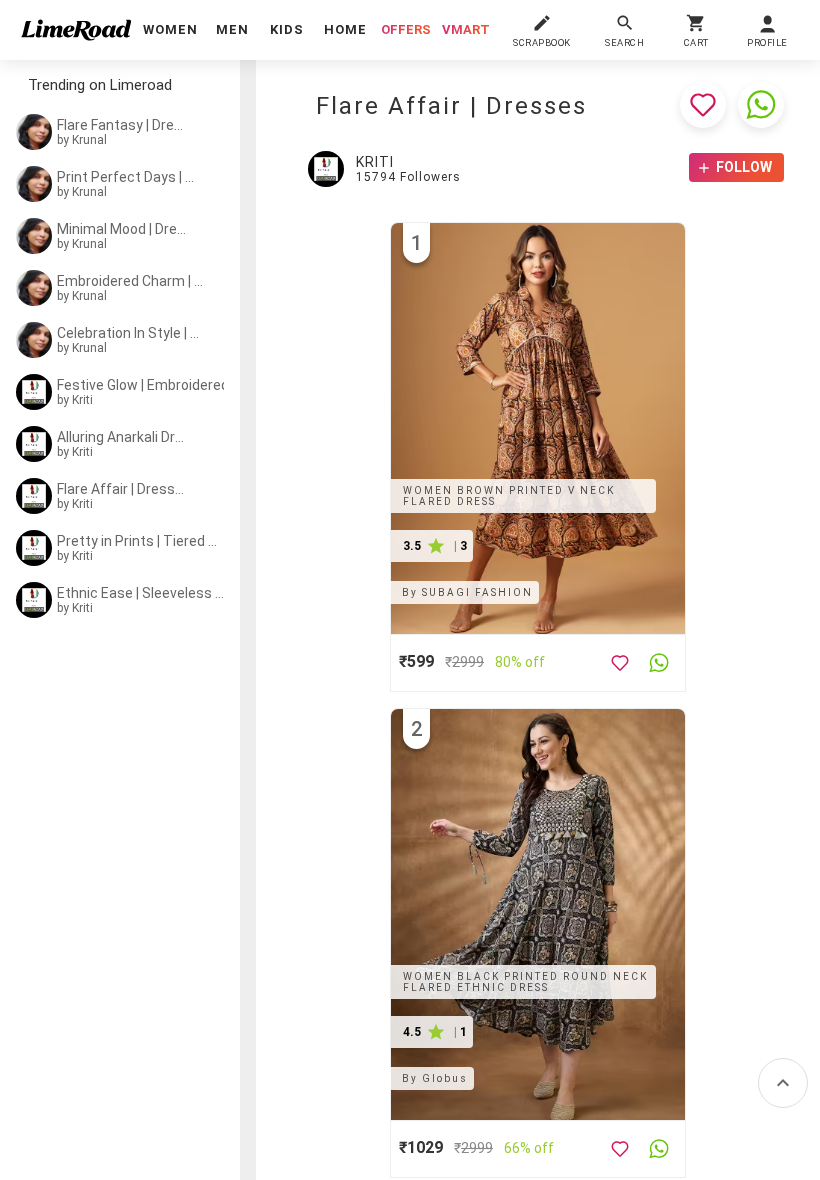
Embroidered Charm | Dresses (133, 281)
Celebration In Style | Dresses (132, 333)
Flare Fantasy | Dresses (122, 125)
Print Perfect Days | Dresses (130, 177)
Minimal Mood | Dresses (122, 229)
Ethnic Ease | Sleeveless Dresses (142, 593)
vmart (466, 29)
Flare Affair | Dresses (122, 489)
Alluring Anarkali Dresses (122, 437)
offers (406, 29)
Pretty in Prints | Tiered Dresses (139, 541)
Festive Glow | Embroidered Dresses (148, 385)
